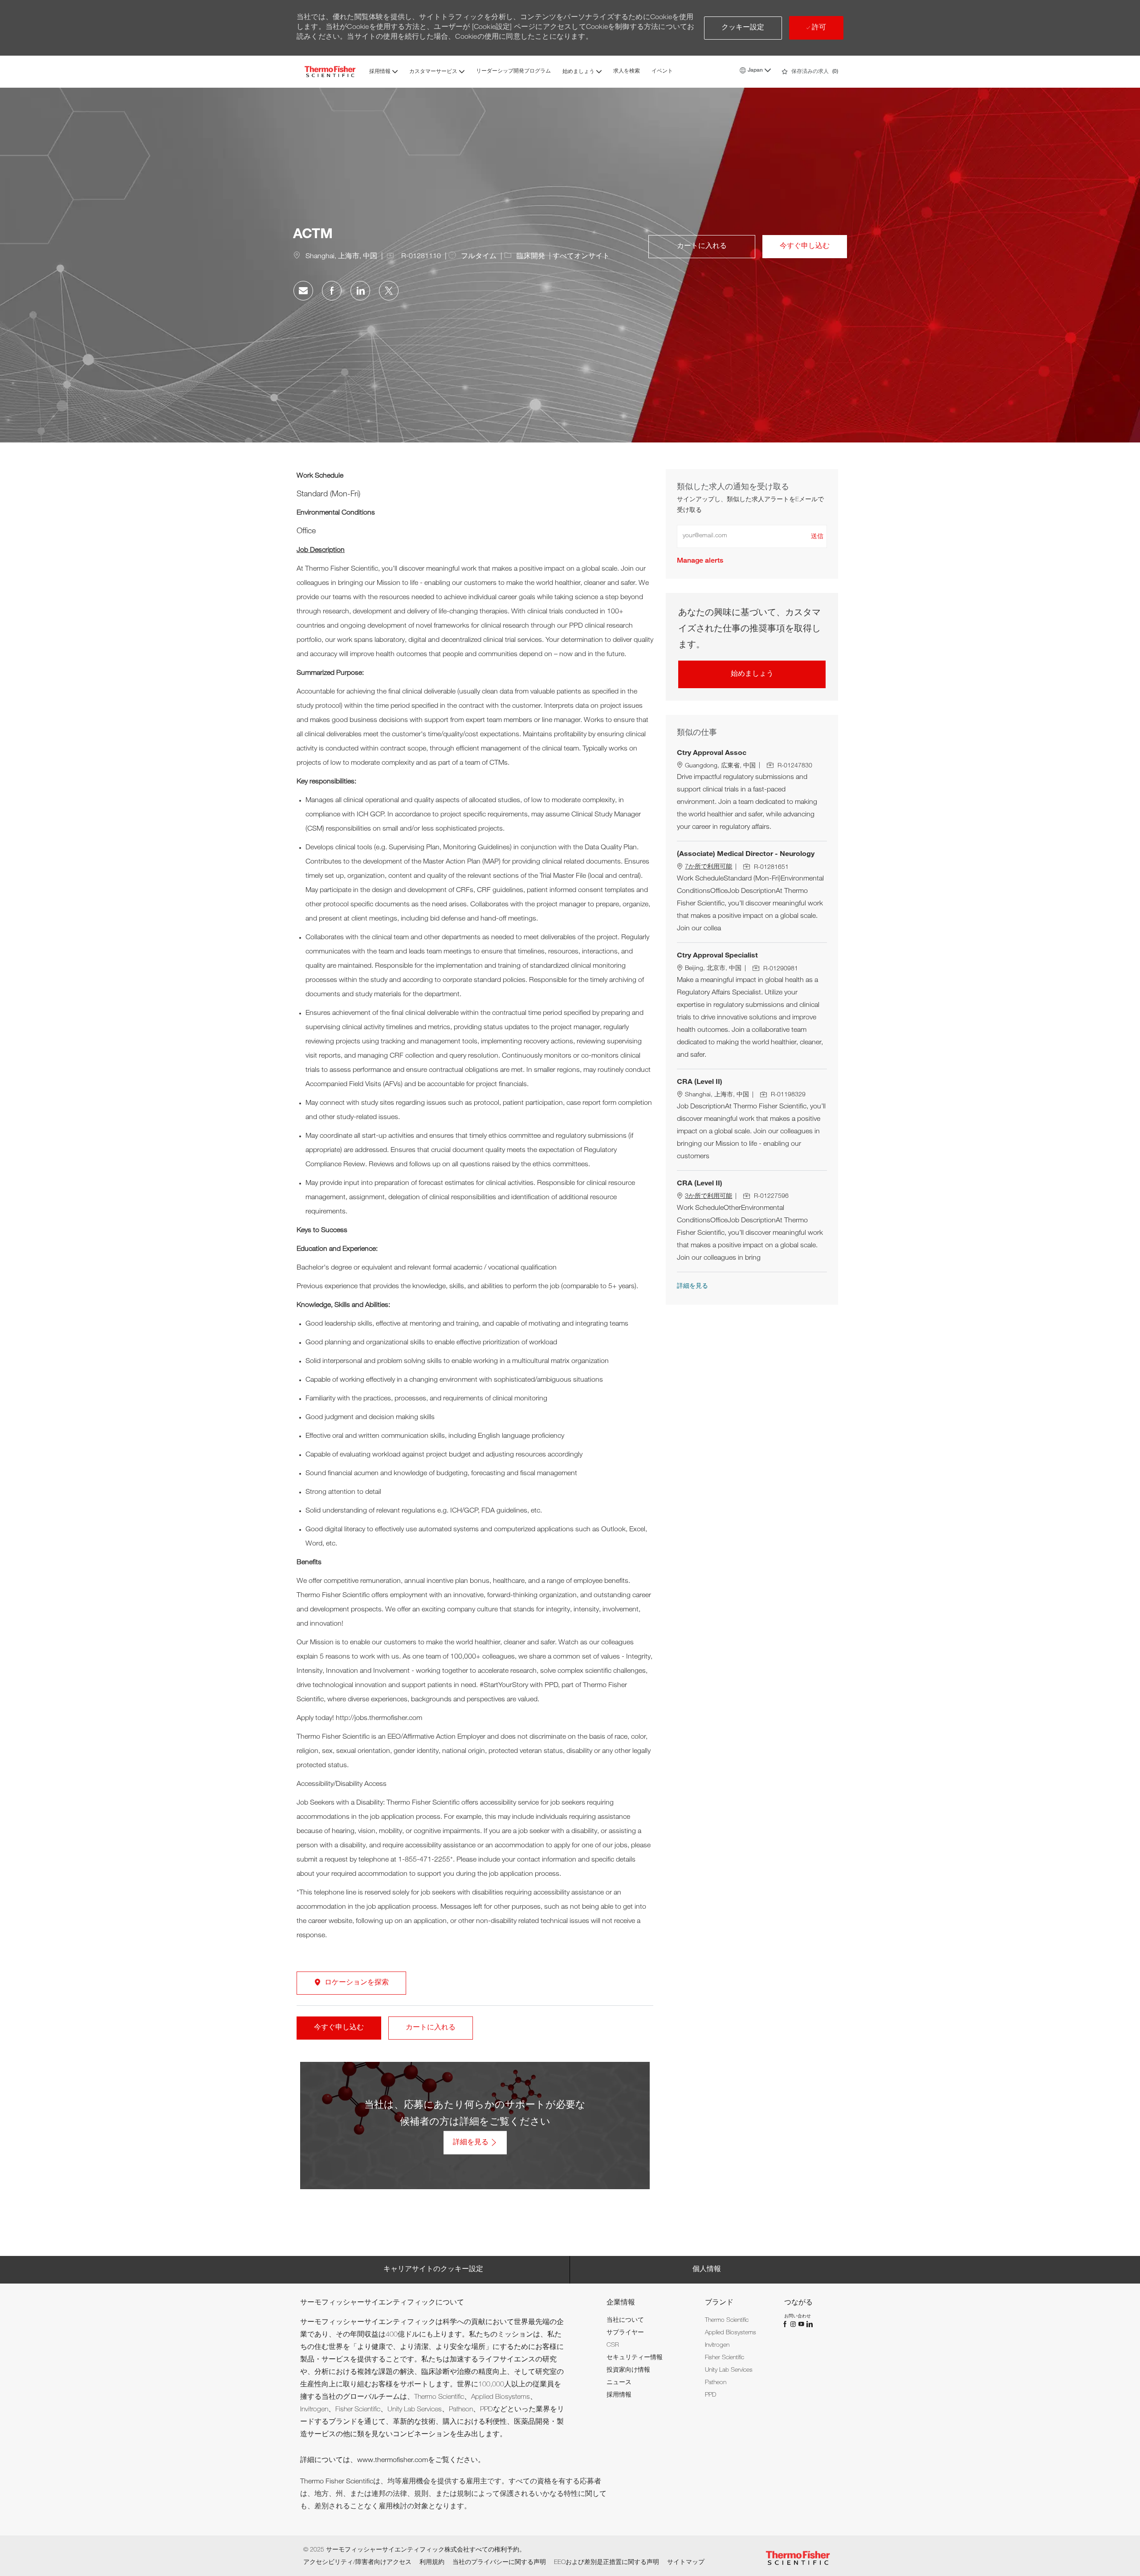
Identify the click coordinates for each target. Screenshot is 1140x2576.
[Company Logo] (330, 71)
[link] (700, 561)
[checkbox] (702, 247)
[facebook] (786, 2324)
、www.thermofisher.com (389, 2461)
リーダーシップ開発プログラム (513, 71)
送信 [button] (817, 537)
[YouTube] (802, 2324)
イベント (662, 71)
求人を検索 (627, 71)
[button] (743, 28)
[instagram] (794, 2324)
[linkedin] (809, 2324)
